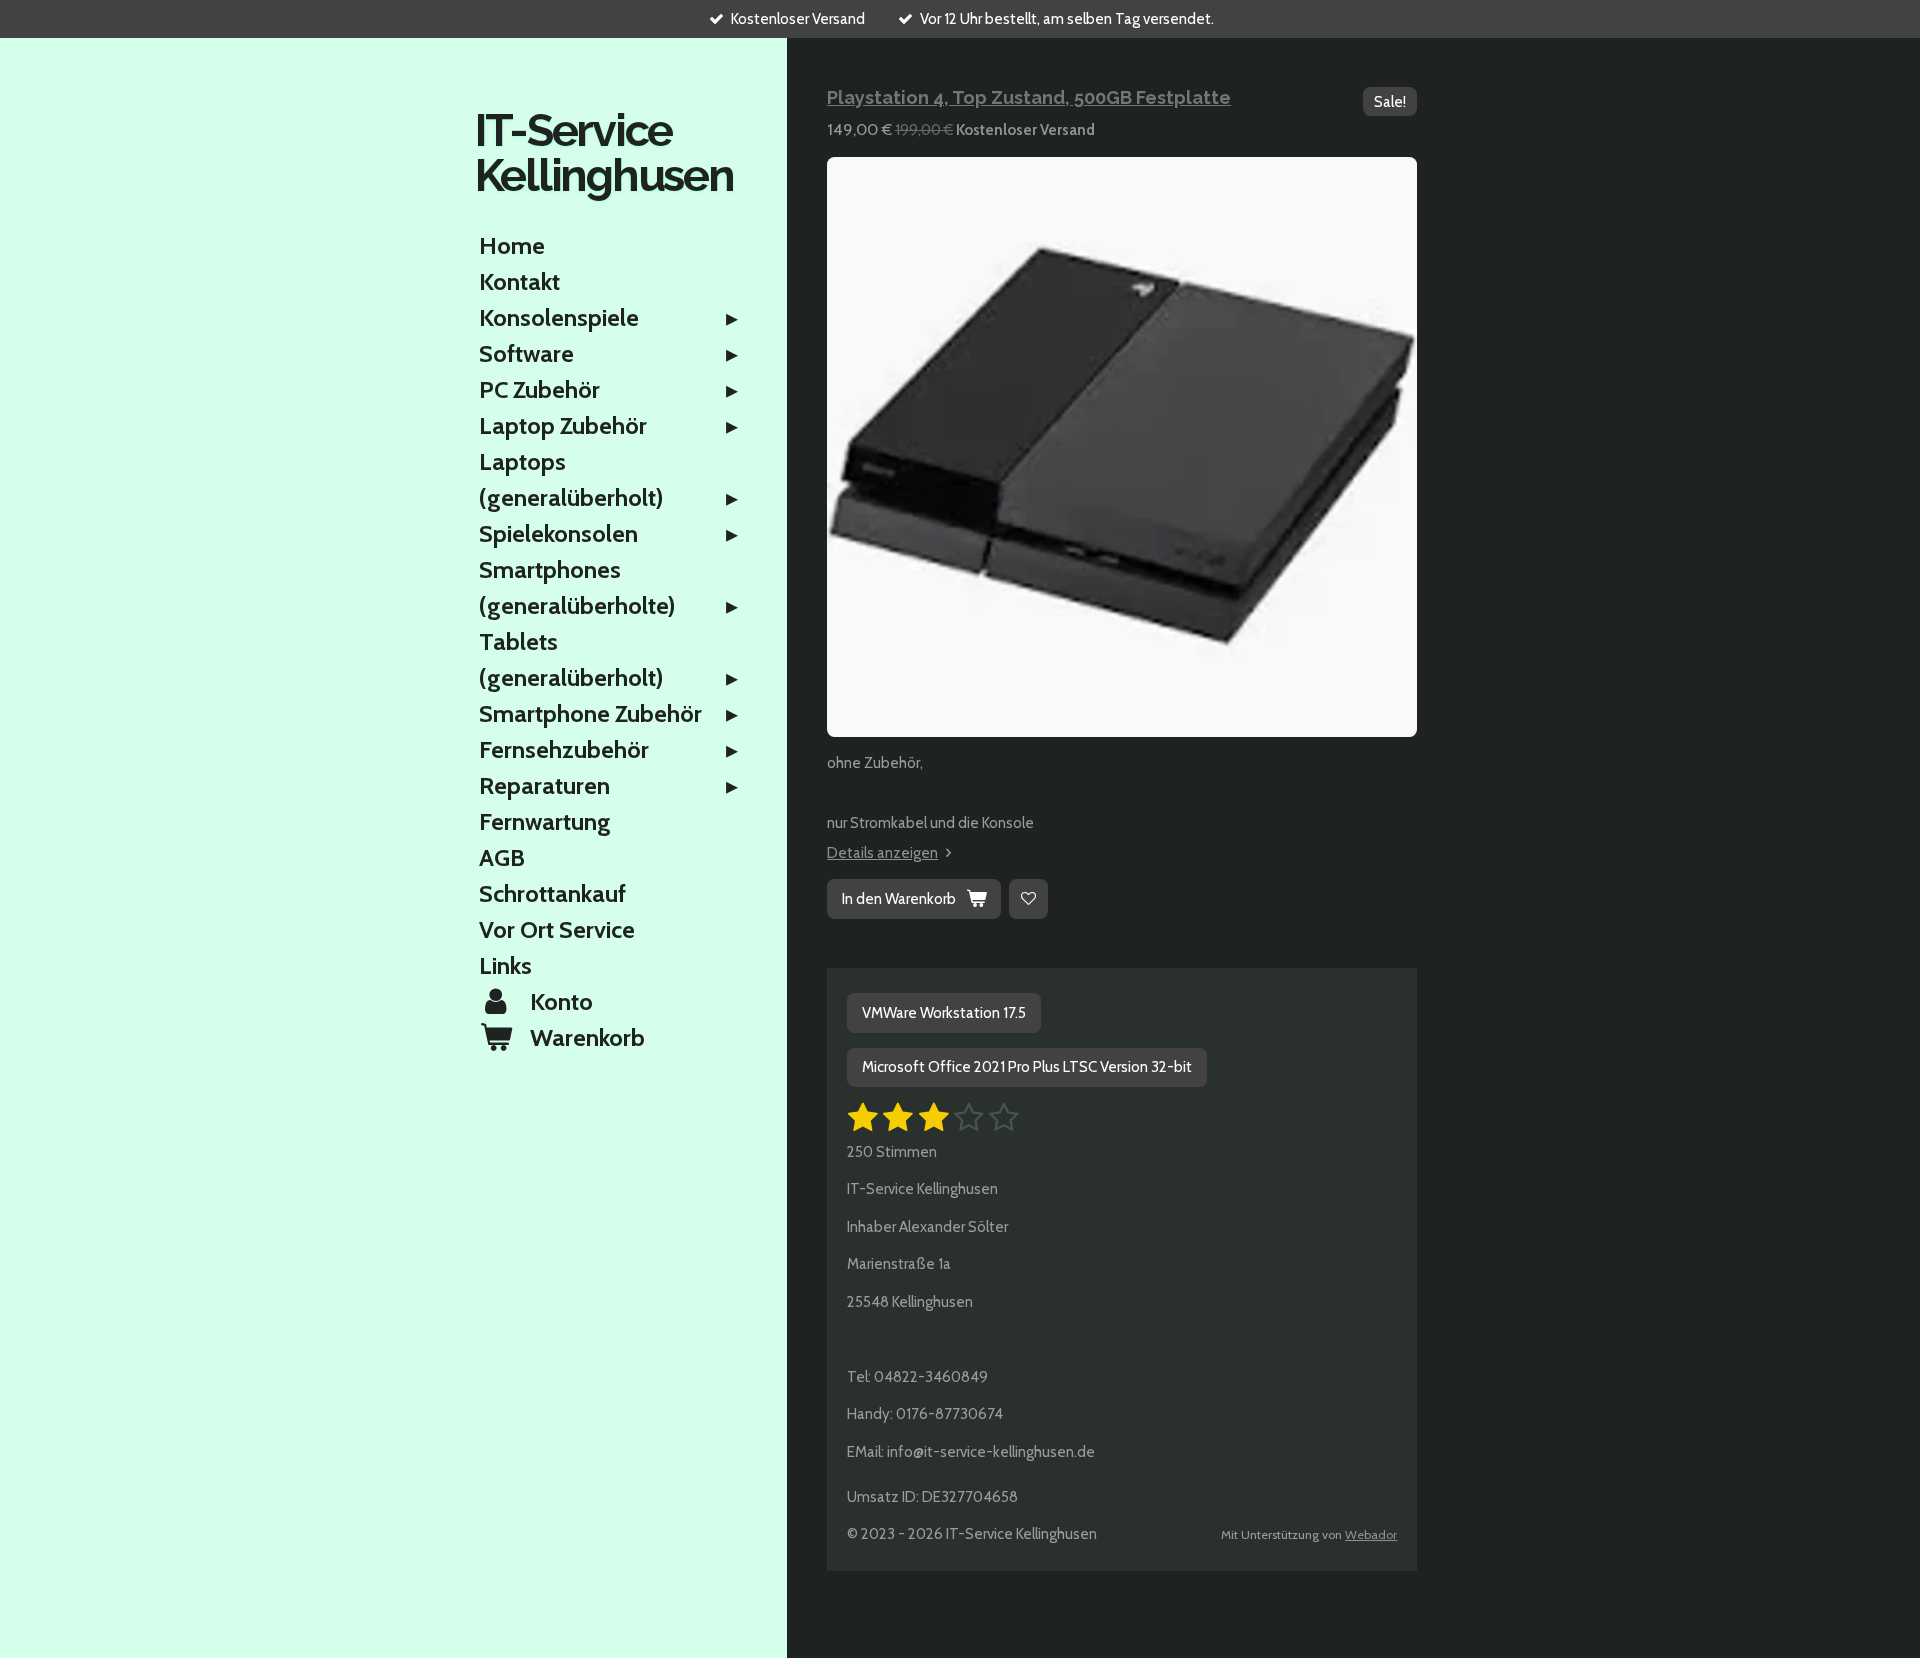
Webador (1371, 1534)
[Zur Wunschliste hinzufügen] (1028, 898)
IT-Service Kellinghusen (604, 153)
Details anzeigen (882, 853)
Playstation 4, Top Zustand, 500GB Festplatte (1029, 97)
